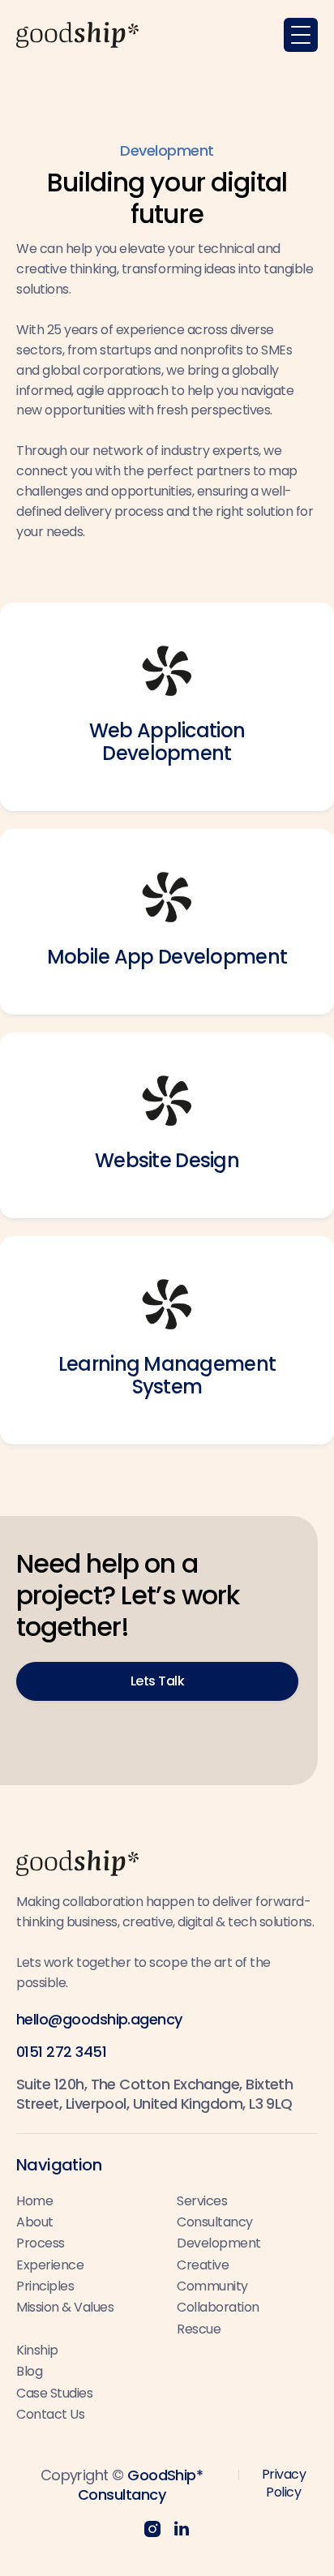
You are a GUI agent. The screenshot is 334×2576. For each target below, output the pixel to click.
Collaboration (218, 2307)
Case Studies (54, 2393)
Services (202, 2201)
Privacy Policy (284, 2483)
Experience (50, 2265)
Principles (45, 2286)
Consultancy (215, 2222)
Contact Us (50, 2414)
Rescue (199, 2329)
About (35, 2222)
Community (212, 2286)
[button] (301, 35)
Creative (203, 2265)
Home (34, 2201)
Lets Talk (158, 1681)
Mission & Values (65, 2307)
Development (219, 2243)
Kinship (37, 2350)
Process (41, 2243)
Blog (29, 2371)
